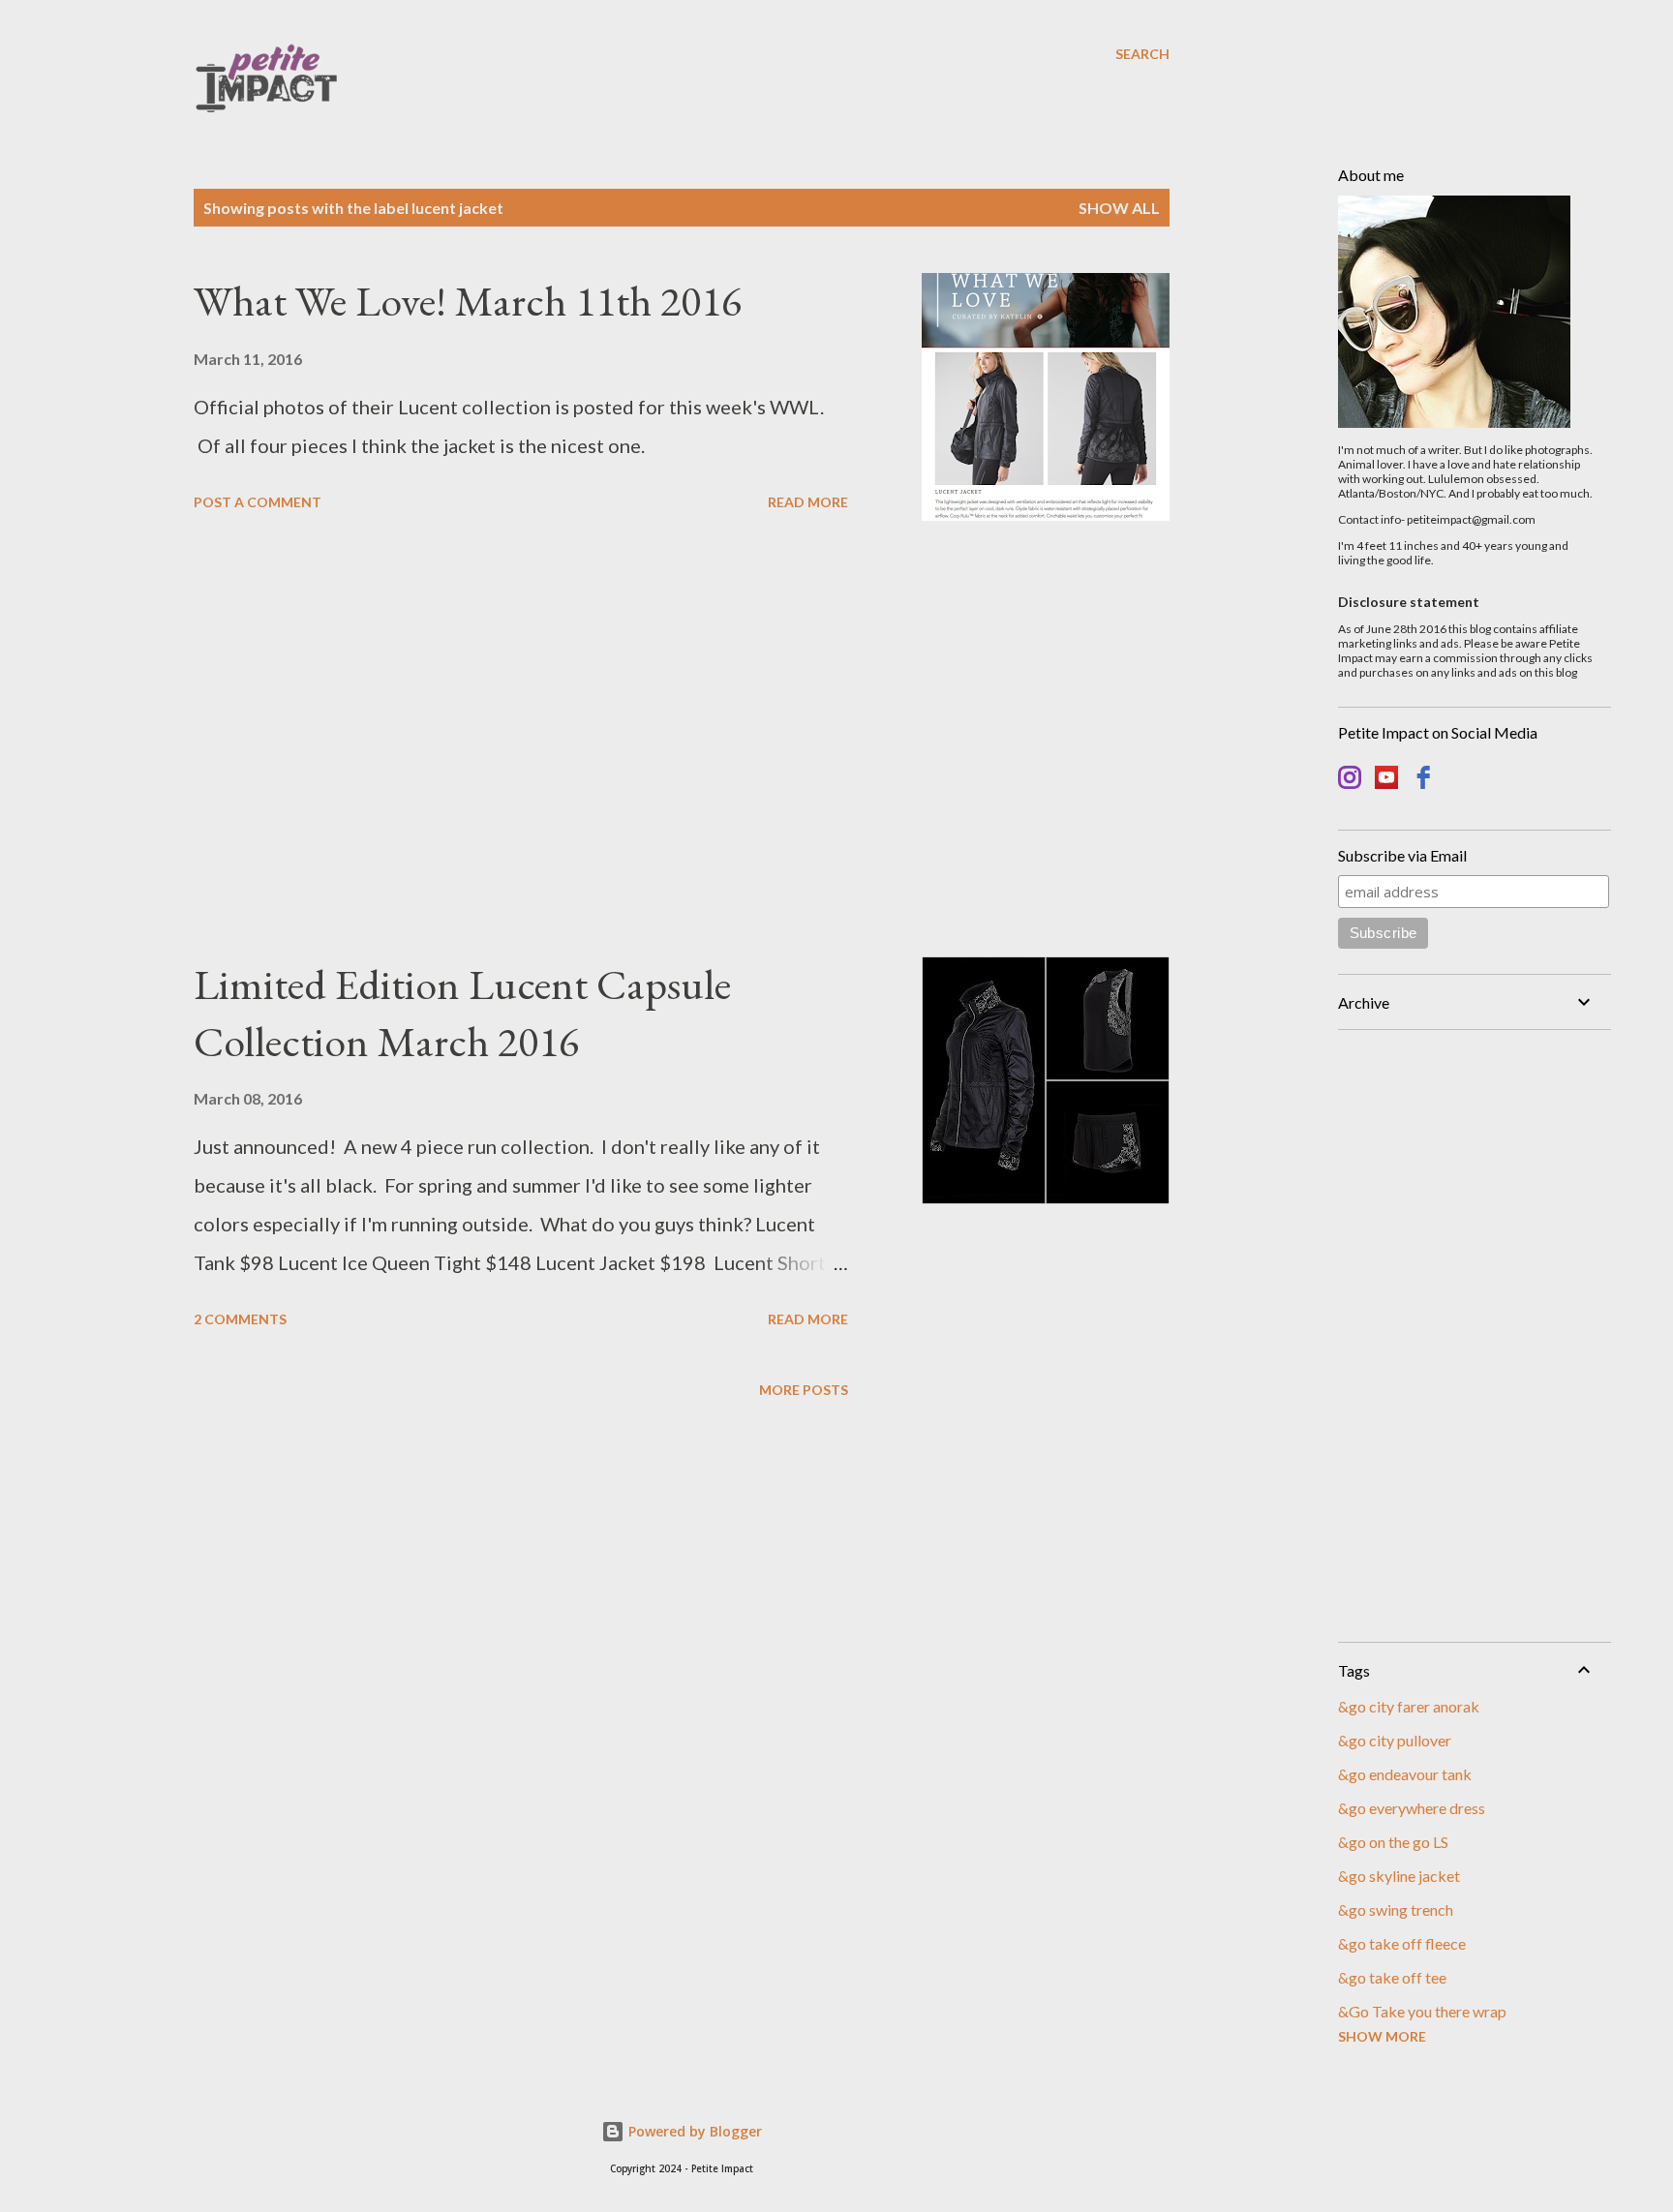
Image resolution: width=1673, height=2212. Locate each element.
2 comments (240, 1319)
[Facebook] (1423, 780)
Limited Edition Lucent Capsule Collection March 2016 (462, 1013)
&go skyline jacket (1399, 1876)
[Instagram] (1350, 780)
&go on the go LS (1393, 1842)
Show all (1119, 208)
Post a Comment (258, 502)
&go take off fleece (1402, 1943)
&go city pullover (1395, 1740)
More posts (804, 1390)
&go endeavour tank (1405, 1774)
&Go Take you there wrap (1422, 2011)
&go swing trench (1396, 1909)
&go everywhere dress (1412, 1808)
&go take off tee (1392, 1977)
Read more (808, 502)
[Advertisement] (521, 739)
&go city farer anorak (1409, 1706)
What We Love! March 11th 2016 (468, 301)
